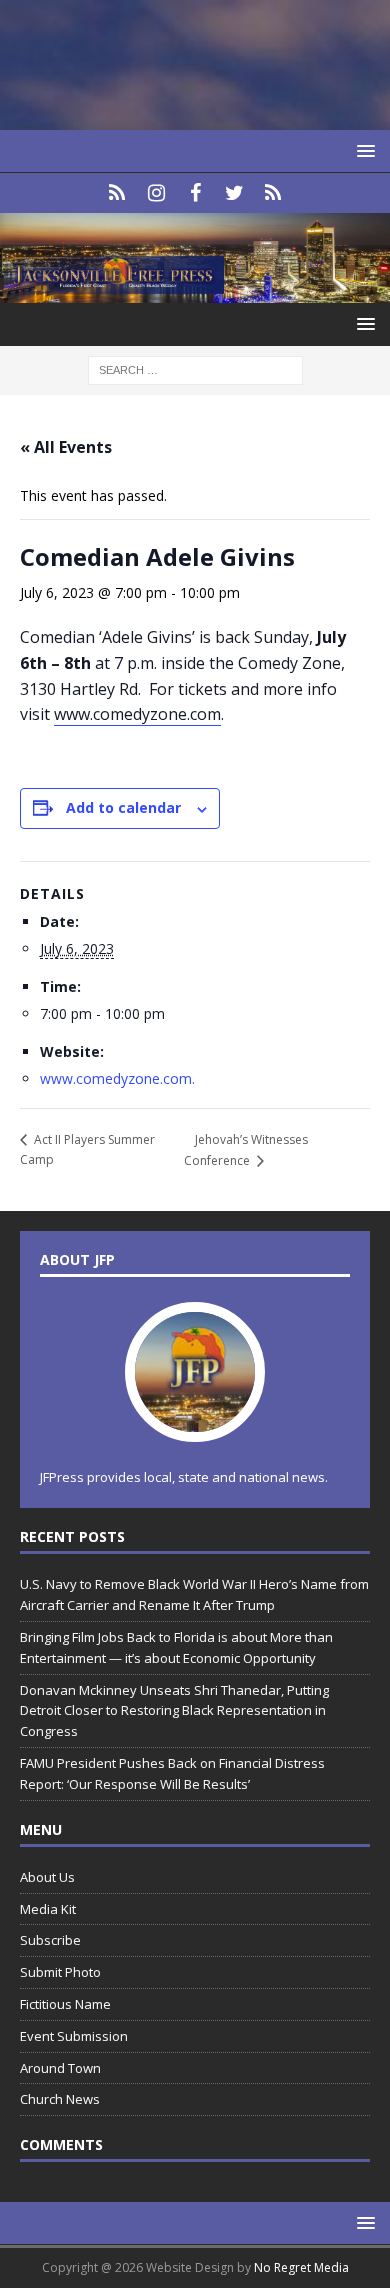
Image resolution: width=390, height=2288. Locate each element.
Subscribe (50, 1940)
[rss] (273, 193)
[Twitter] (234, 193)
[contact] (117, 193)
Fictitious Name (65, 2004)
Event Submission (74, 2036)
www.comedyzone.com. (117, 1078)
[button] (362, 150)
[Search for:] (195, 369)
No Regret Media (301, 2267)
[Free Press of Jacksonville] (195, 291)
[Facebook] (195, 193)
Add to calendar (123, 807)
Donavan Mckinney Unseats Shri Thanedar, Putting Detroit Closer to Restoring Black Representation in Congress (174, 1711)
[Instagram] (156, 193)
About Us (47, 1877)
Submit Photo (60, 1972)
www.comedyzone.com (137, 714)
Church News (60, 2099)
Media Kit (48, 1909)
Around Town (60, 2068)
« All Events (66, 447)
